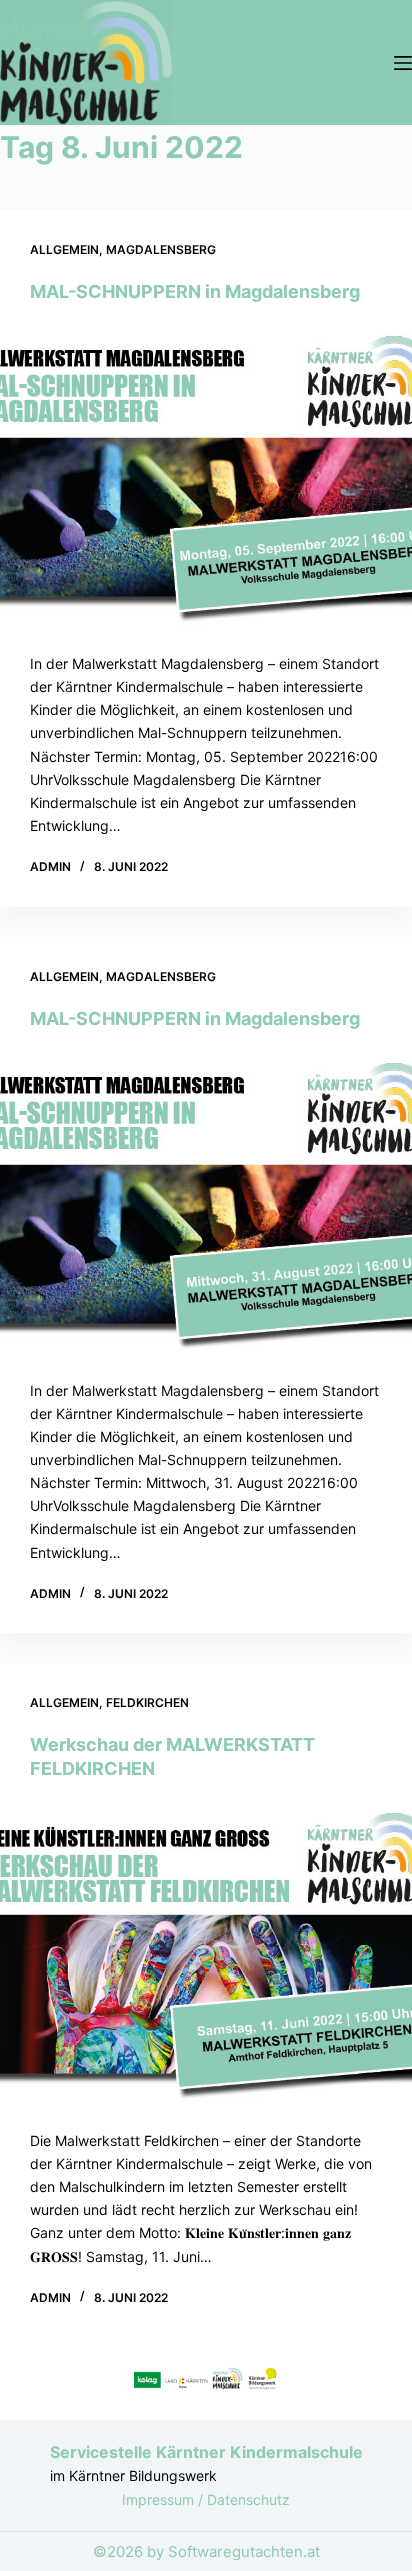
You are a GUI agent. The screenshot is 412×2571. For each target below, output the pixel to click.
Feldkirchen (147, 1702)
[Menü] (403, 63)
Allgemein (64, 249)
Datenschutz (248, 2499)
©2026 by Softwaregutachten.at (206, 2551)
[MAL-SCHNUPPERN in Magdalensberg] (206, 477)
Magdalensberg (161, 249)
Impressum (160, 2499)
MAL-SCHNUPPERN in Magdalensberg (195, 291)
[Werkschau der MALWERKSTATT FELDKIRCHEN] (206, 1954)
